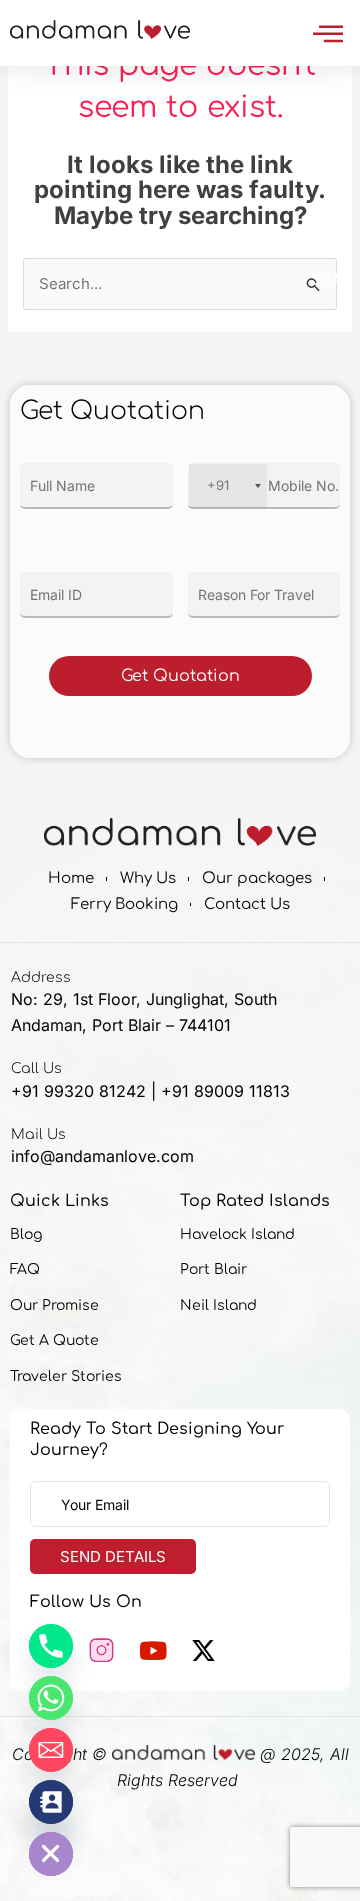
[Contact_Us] (51, 1802)
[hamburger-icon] (327, 33)
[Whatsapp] (51, 1698)
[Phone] (51, 1646)
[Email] (51, 1750)
